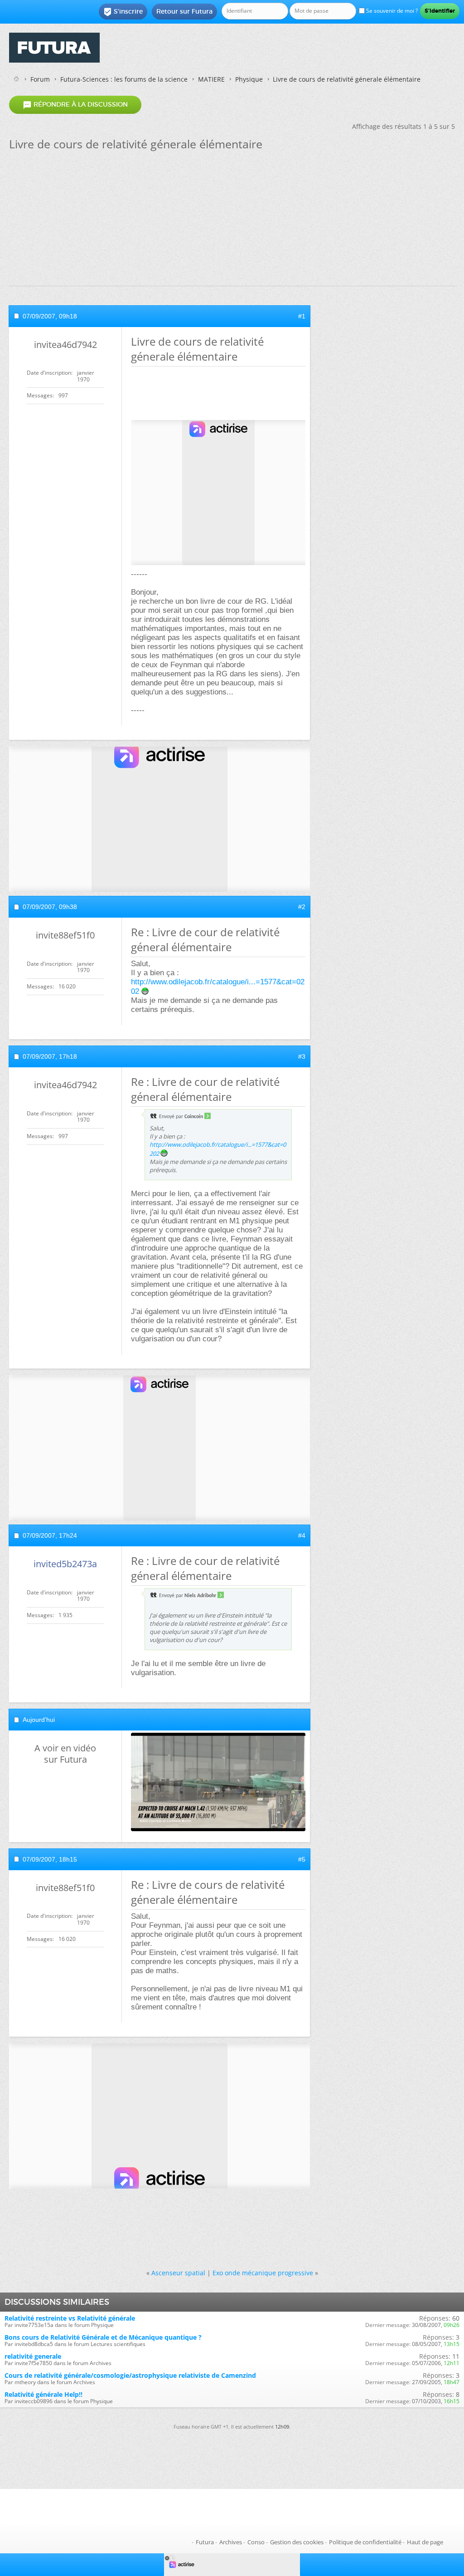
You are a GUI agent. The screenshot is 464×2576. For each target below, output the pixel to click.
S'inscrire (123, 12)
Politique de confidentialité (365, 2542)
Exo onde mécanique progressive (263, 2273)
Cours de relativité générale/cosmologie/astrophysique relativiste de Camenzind (130, 2375)
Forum (40, 79)
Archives (231, 2542)
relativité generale (33, 2356)
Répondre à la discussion (75, 105)
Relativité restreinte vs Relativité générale (70, 2318)
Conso (256, 2542)
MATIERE (211, 79)
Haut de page (425, 2542)
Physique (249, 79)
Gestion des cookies (297, 2542)
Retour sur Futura (184, 11)
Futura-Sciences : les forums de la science (124, 79)
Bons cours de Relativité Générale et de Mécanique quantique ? (103, 2337)
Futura (205, 2542)
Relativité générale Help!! (43, 2394)
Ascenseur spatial (178, 2273)
